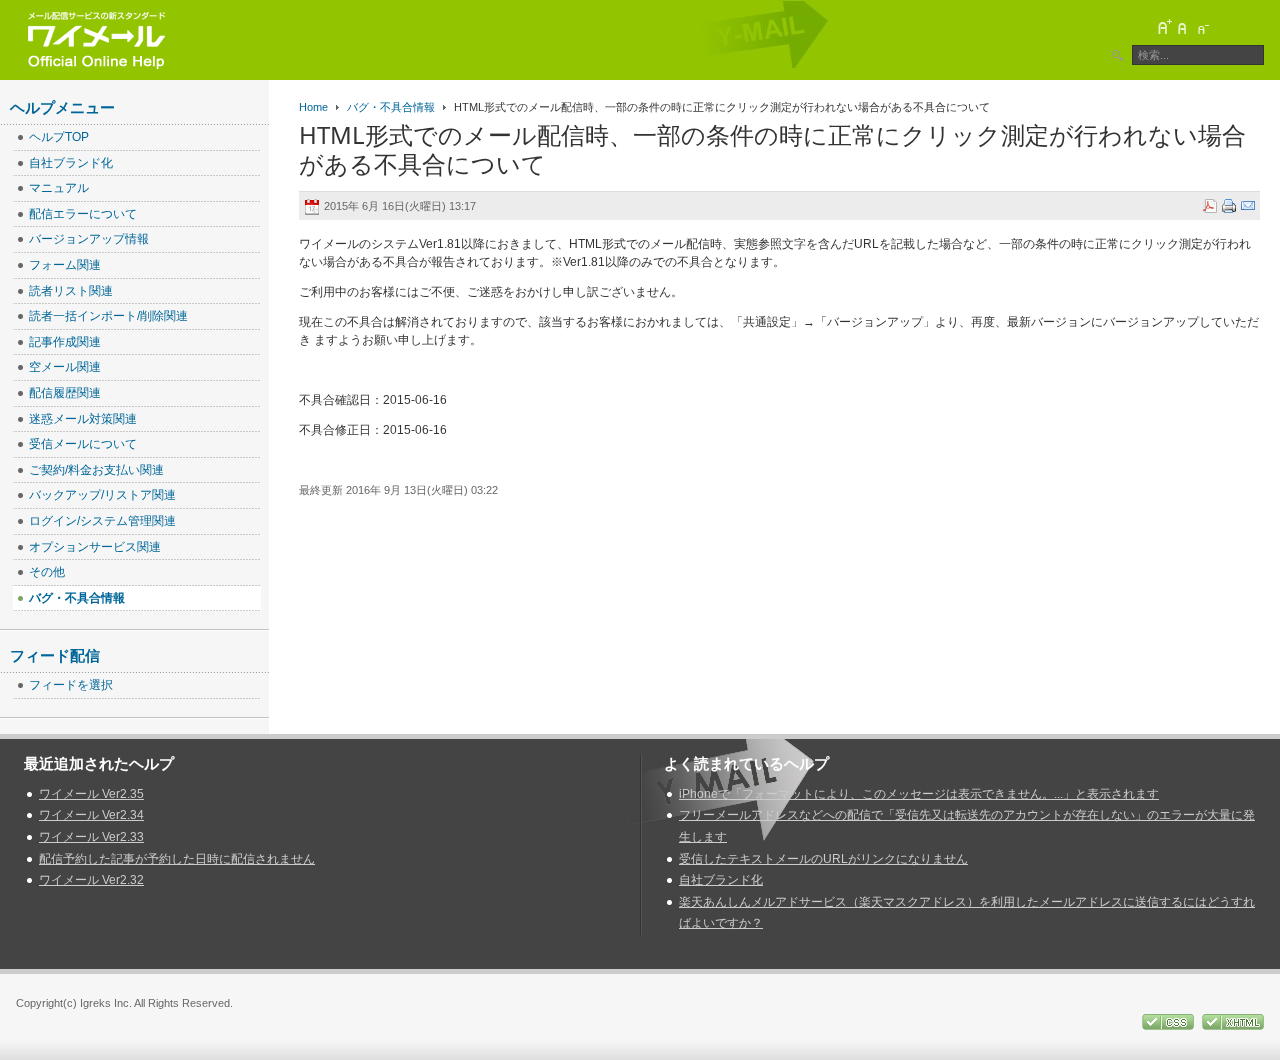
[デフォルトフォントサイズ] (1183, 27)
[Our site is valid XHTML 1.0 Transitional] (1233, 1021)
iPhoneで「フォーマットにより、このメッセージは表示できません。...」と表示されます (919, 794)
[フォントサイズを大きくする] (1164, 27)
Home (313, 107)
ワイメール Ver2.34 (91, 815)
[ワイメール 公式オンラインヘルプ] (96, 40)
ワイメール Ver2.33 (91, 837)
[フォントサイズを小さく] (1202, 27)
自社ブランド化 (721, 880)
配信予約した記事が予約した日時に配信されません (177, 859)
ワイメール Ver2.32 (91, 880)
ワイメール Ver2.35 (91, 794)
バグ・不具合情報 (391, 107)
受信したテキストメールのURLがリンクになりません (823, 859)
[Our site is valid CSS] (1169, 1021)
